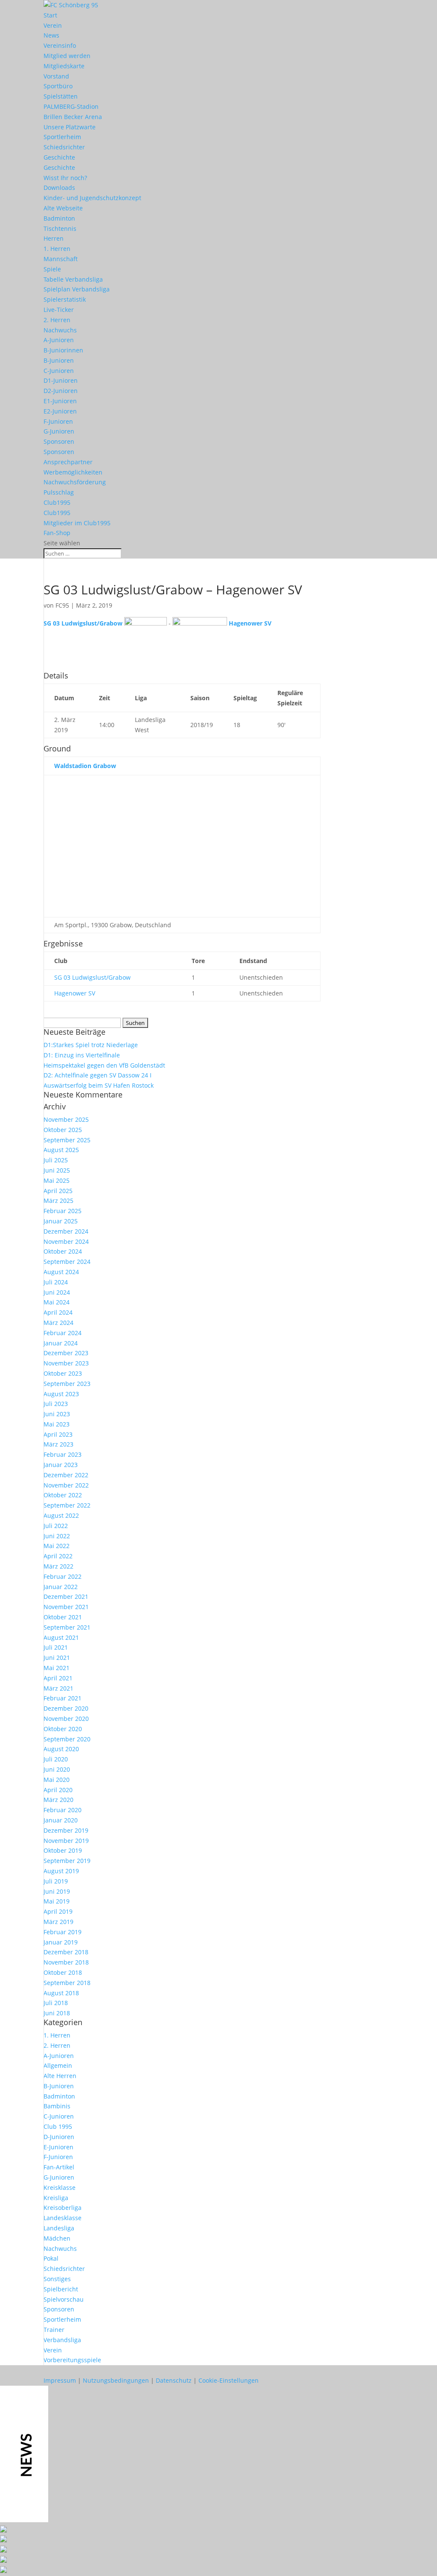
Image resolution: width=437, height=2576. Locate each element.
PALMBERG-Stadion (71, 106)
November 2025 (66, 1119)
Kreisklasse (60, 2187)
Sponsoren (59, 441)
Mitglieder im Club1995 (77, 523)
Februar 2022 (63, 1576)
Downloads (59, 188)
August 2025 (61, 1150)
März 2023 (58, 1444)
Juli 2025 (56, 1160)
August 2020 (61, 1749)
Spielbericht (61, 2289)
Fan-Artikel (59, 2167)
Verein (53, 25)
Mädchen (57, 2238)
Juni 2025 (57, 1170)
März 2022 (58, 1566)
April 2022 (58, 1556)
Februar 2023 (63, 1454)
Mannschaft (61, 259)
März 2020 (58, 1800)
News (51, 35)
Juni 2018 (57, 2013)
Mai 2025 (57, 1180)
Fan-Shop (57, 533)
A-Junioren (59, 340)
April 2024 (58, 1312)
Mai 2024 (57, 1302)
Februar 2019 (63, 1932)
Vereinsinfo (60, 45)
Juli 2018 (56, 2003)
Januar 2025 (61, 1221)
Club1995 (57, 502)
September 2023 (67, 1384)
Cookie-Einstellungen (229, 2380)
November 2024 (66, 1241)
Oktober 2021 (63, 1617)
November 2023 (66, 1363)
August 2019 (61, 1871)
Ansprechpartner (68, 462)
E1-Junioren (60, 401)
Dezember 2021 (66, 1597)
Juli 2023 (56, 1404)
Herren (54, 238)
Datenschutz (174, 2380)
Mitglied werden (67, 56)
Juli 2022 (56, 1526)
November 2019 (66, 1841)
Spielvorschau (64, 2299)
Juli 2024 (56, 1282)
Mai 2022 (57, 1546)
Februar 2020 (63, 1810)
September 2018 (67, 1983)
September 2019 (67, 1861)
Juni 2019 (57, 1891)
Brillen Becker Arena (73, 117)
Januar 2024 (61, 1343)
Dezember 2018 (66, 1952)
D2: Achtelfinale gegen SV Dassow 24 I (98, 1075)
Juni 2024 (57, 1292)
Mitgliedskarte (64, 66)
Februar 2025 (63, 1211)
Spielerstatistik (65, 299)
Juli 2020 (56, 1759)
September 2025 (67, 1140)
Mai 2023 (57, 1424)
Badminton (59, 218)
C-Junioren (59, 371)
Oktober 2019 (63, 1850)
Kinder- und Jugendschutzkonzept (92, 198)
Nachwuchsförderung (75, 482)
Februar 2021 (63, 1698)
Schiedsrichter (64, 147)
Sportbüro (58, 86)
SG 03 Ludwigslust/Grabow (92, 977)
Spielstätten (61, 96)
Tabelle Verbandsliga (73, 279)
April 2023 (58, 1434)
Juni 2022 (57, 1536)
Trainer (54, 2330)
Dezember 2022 (66, 1475)
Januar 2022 (61, 1587)
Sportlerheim (62, 137)
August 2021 (61, 1637)
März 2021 (58, 1688)
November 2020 (66, 1719)
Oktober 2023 (63, 1373)
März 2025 (58, 1201)
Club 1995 (58, 2126)
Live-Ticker (59, 310)
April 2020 (58, 1790)
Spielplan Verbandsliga (77, 289)
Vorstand (56, 76)
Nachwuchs (60, 330)
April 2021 (58, 1678)
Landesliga (59, 2228)
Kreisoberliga (63, 2208)
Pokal (51, 2258)
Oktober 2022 (63, 1495)
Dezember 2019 (66, 1830)
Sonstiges (57, 2279)
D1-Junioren (61, 380)
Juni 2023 (57, 1414)
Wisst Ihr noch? (65, 178)
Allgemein (58, 2065)
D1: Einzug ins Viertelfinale (82, 1055)
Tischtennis (60, 228)
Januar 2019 (61, 1942)
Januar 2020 (61, 1820)
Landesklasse (63, 2218)
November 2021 (66, 1607)
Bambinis (57, 2106)
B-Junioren (59, 360)
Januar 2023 (61, 1465)
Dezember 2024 (66, 1231)
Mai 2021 (57, 1668)
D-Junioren (59, 2137)
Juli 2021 (56, 1647)
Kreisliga (56, 2198)
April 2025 (58, 1191)
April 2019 (58, 1911)
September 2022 (67, 1505)
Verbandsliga (62, 2340)
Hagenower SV (75, 993)
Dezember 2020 (66, 1708)
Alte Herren (60, 2076)
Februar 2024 (63, 1333)
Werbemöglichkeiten (73, 472)
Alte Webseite (63, 208)
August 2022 (61, 1515)
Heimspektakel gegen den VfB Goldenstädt (104, 1065)
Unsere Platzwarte (70, 127)
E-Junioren (58, 2147)
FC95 (62, 605)
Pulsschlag (59, 492)
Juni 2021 (57, 1658)
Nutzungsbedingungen (116, 2380)
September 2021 (67, 1627)
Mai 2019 (57, 1901)
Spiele (52, 269)
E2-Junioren (60, 411)
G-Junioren (59, 431)
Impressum (60, 2380)
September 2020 (67, 1739)
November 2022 (66, 1485)
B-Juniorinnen (63, 350)
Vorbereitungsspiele (72, 2360)
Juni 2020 (57, 1769)
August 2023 (61, 1394)
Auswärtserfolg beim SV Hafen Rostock (99, 1085)
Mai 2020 (57, 1780)
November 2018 (66, 1962)
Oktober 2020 (63, 1729)
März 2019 (58, 1922)
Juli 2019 (56, 1881)
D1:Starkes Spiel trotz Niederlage (91, 1045)
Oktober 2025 (63, 1130)
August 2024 (61, 1272)
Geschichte (59, 157)
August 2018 (61, 1993)
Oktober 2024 (63, 1251)
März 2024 (58, 1323)
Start (50, 15)
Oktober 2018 (63, 1972)
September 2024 (67, 1262)
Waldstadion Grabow (85, 766)
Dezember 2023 (66, 1353)
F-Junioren (58, 421)
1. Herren (57, 249)
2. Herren (57, 320)
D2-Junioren (61, 391)
